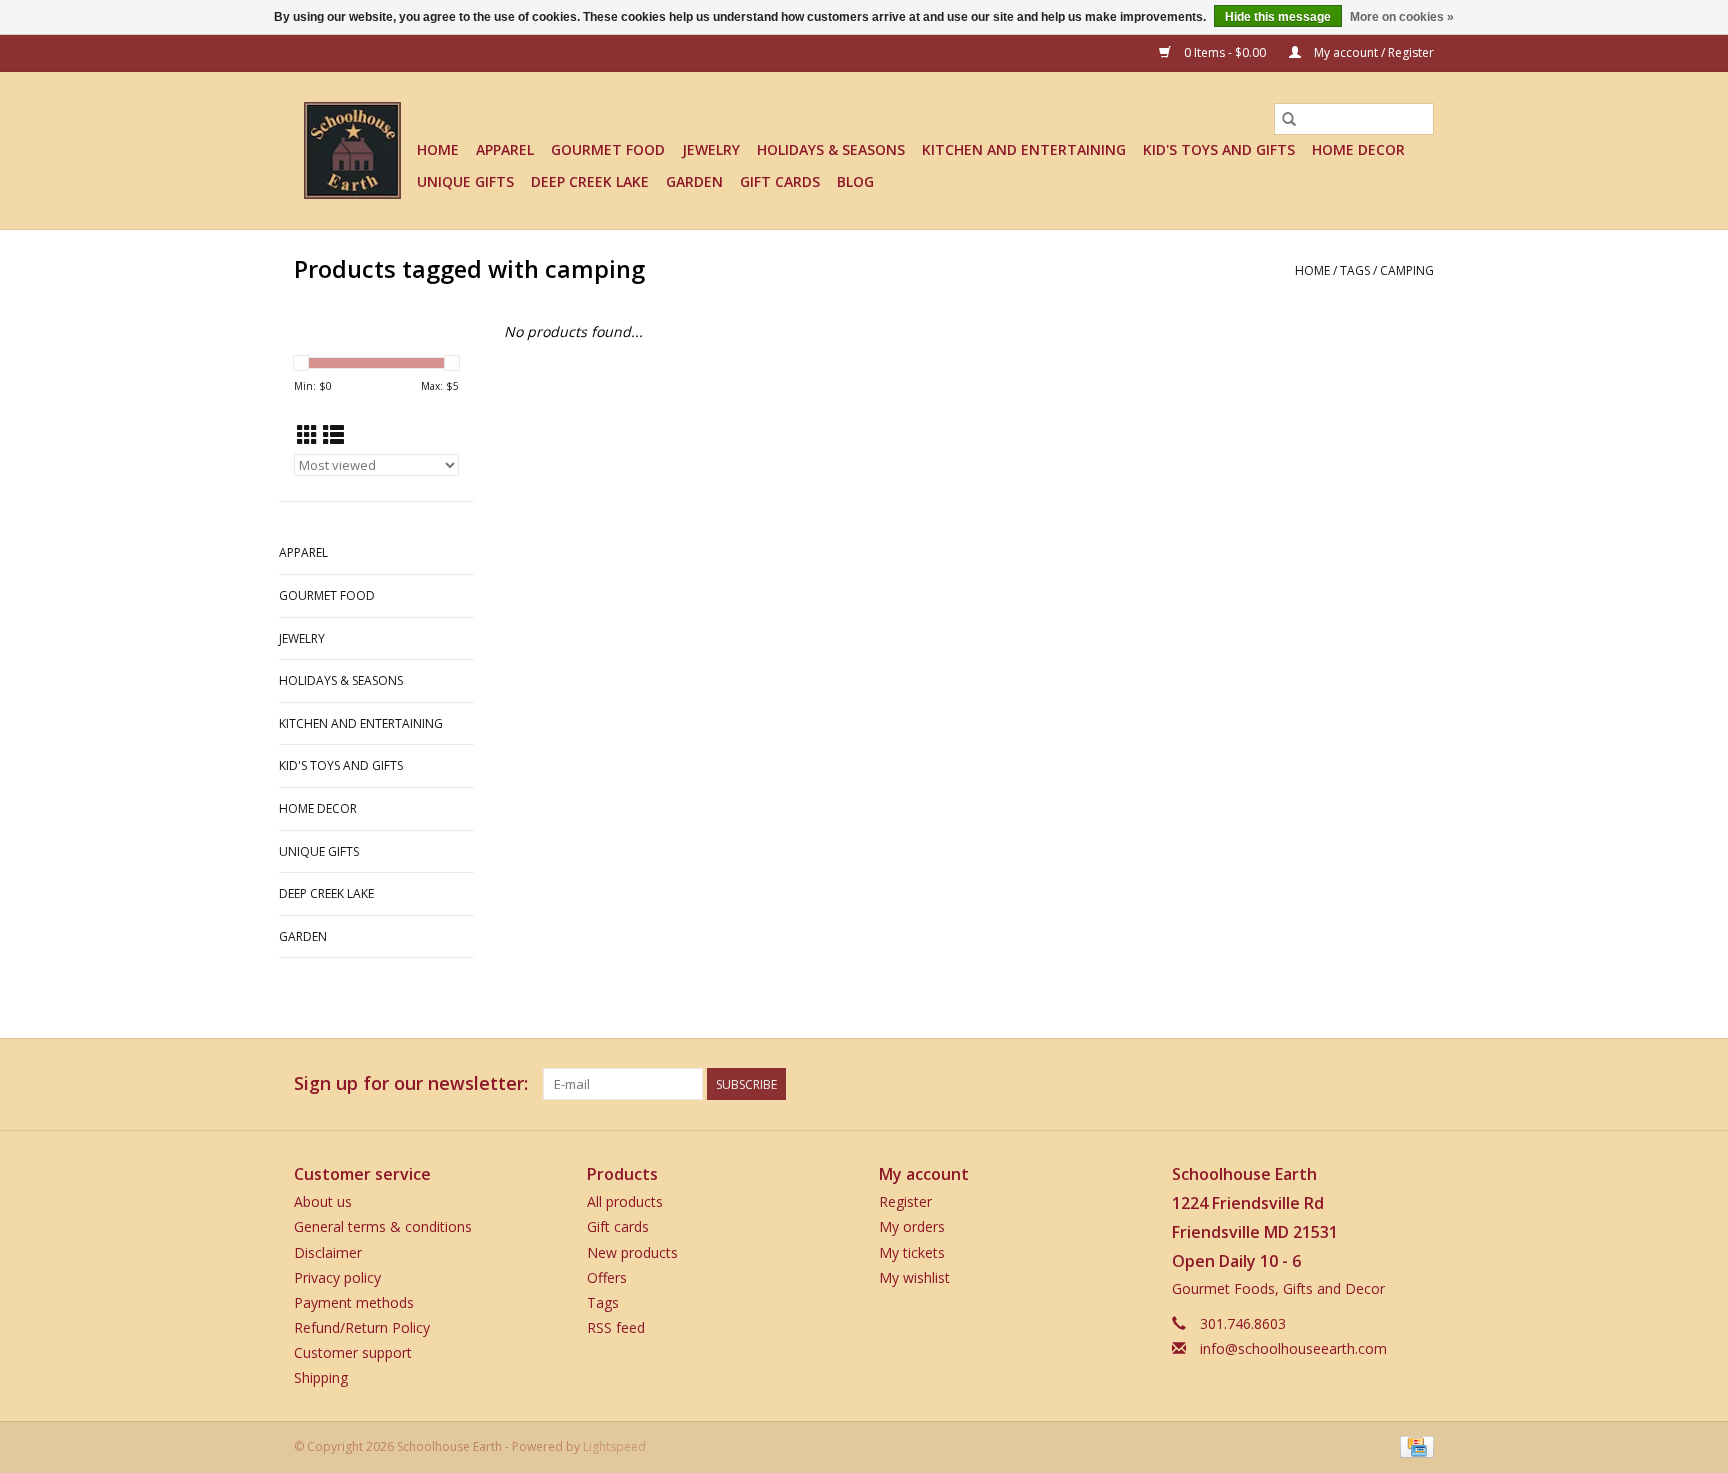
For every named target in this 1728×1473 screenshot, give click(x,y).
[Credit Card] (1413, 1445)
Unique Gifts (465, 181)
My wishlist (914, 1277)
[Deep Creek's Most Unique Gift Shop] (352, 150)
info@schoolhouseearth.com (1293, 1348)
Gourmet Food (608, 149)
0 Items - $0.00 (1225, 52)
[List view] (333, 435)
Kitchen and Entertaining (1024, 149)
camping (1407, 270)
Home (438, 149)
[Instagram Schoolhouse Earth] (1418, 1084)
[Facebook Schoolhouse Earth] (1310, 1084)
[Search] (1289, 119)
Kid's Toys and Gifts (1219, 149)
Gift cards (780, 181)
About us (323, 1201)
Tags (1355, 270)
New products (632, 1252)
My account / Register (1372, 52)
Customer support (353, 1352)
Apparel (505, 149)
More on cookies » (1402, 17)
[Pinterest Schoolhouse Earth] (1382, 1084)
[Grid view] (307, 435)
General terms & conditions (383, 1226)
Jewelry (711, 149)
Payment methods (354, 1302)
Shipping (321, 1377)
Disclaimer (328, 1252)
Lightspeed (614, 1446)
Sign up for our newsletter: (411, 1083)
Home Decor (1358, 149)
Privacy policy (337, 1277)
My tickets (912, 1252)
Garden (694, 181)
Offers (607, 1277)
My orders (912, 1226)
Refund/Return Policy (362, 1327)
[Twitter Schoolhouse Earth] (1346, 1084)
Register (905, 1201)
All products (625, 1201)
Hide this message (1278, 17)
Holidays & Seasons (831, 149)
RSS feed (616, 1327)
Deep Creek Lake (590, 181)
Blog (855, 181)
